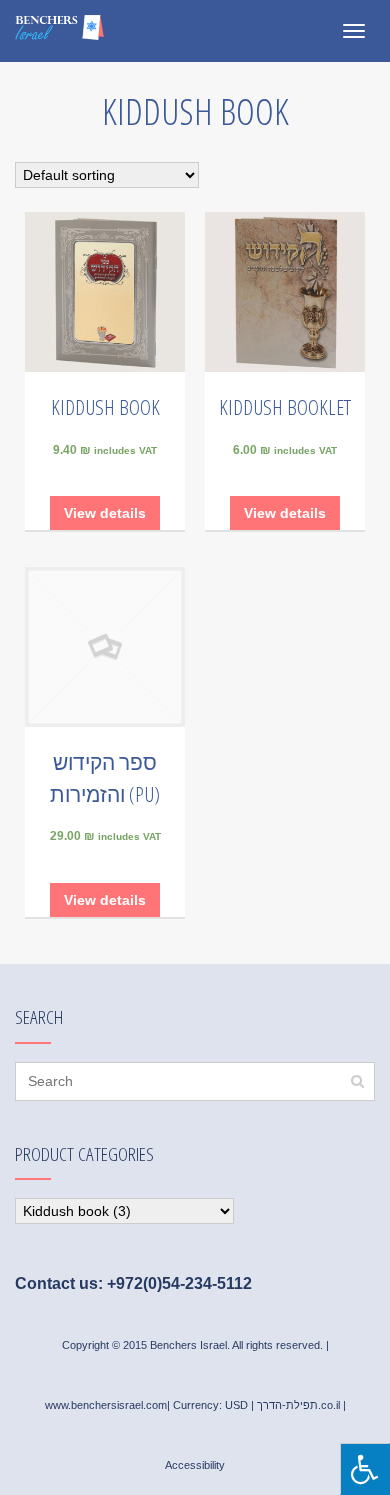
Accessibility (195, 1465)
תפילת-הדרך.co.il (298, 1405)
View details (105, 513)
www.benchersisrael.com (106, 1405)
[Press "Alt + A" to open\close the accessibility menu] (365, 1469)
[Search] (357, 1081)
